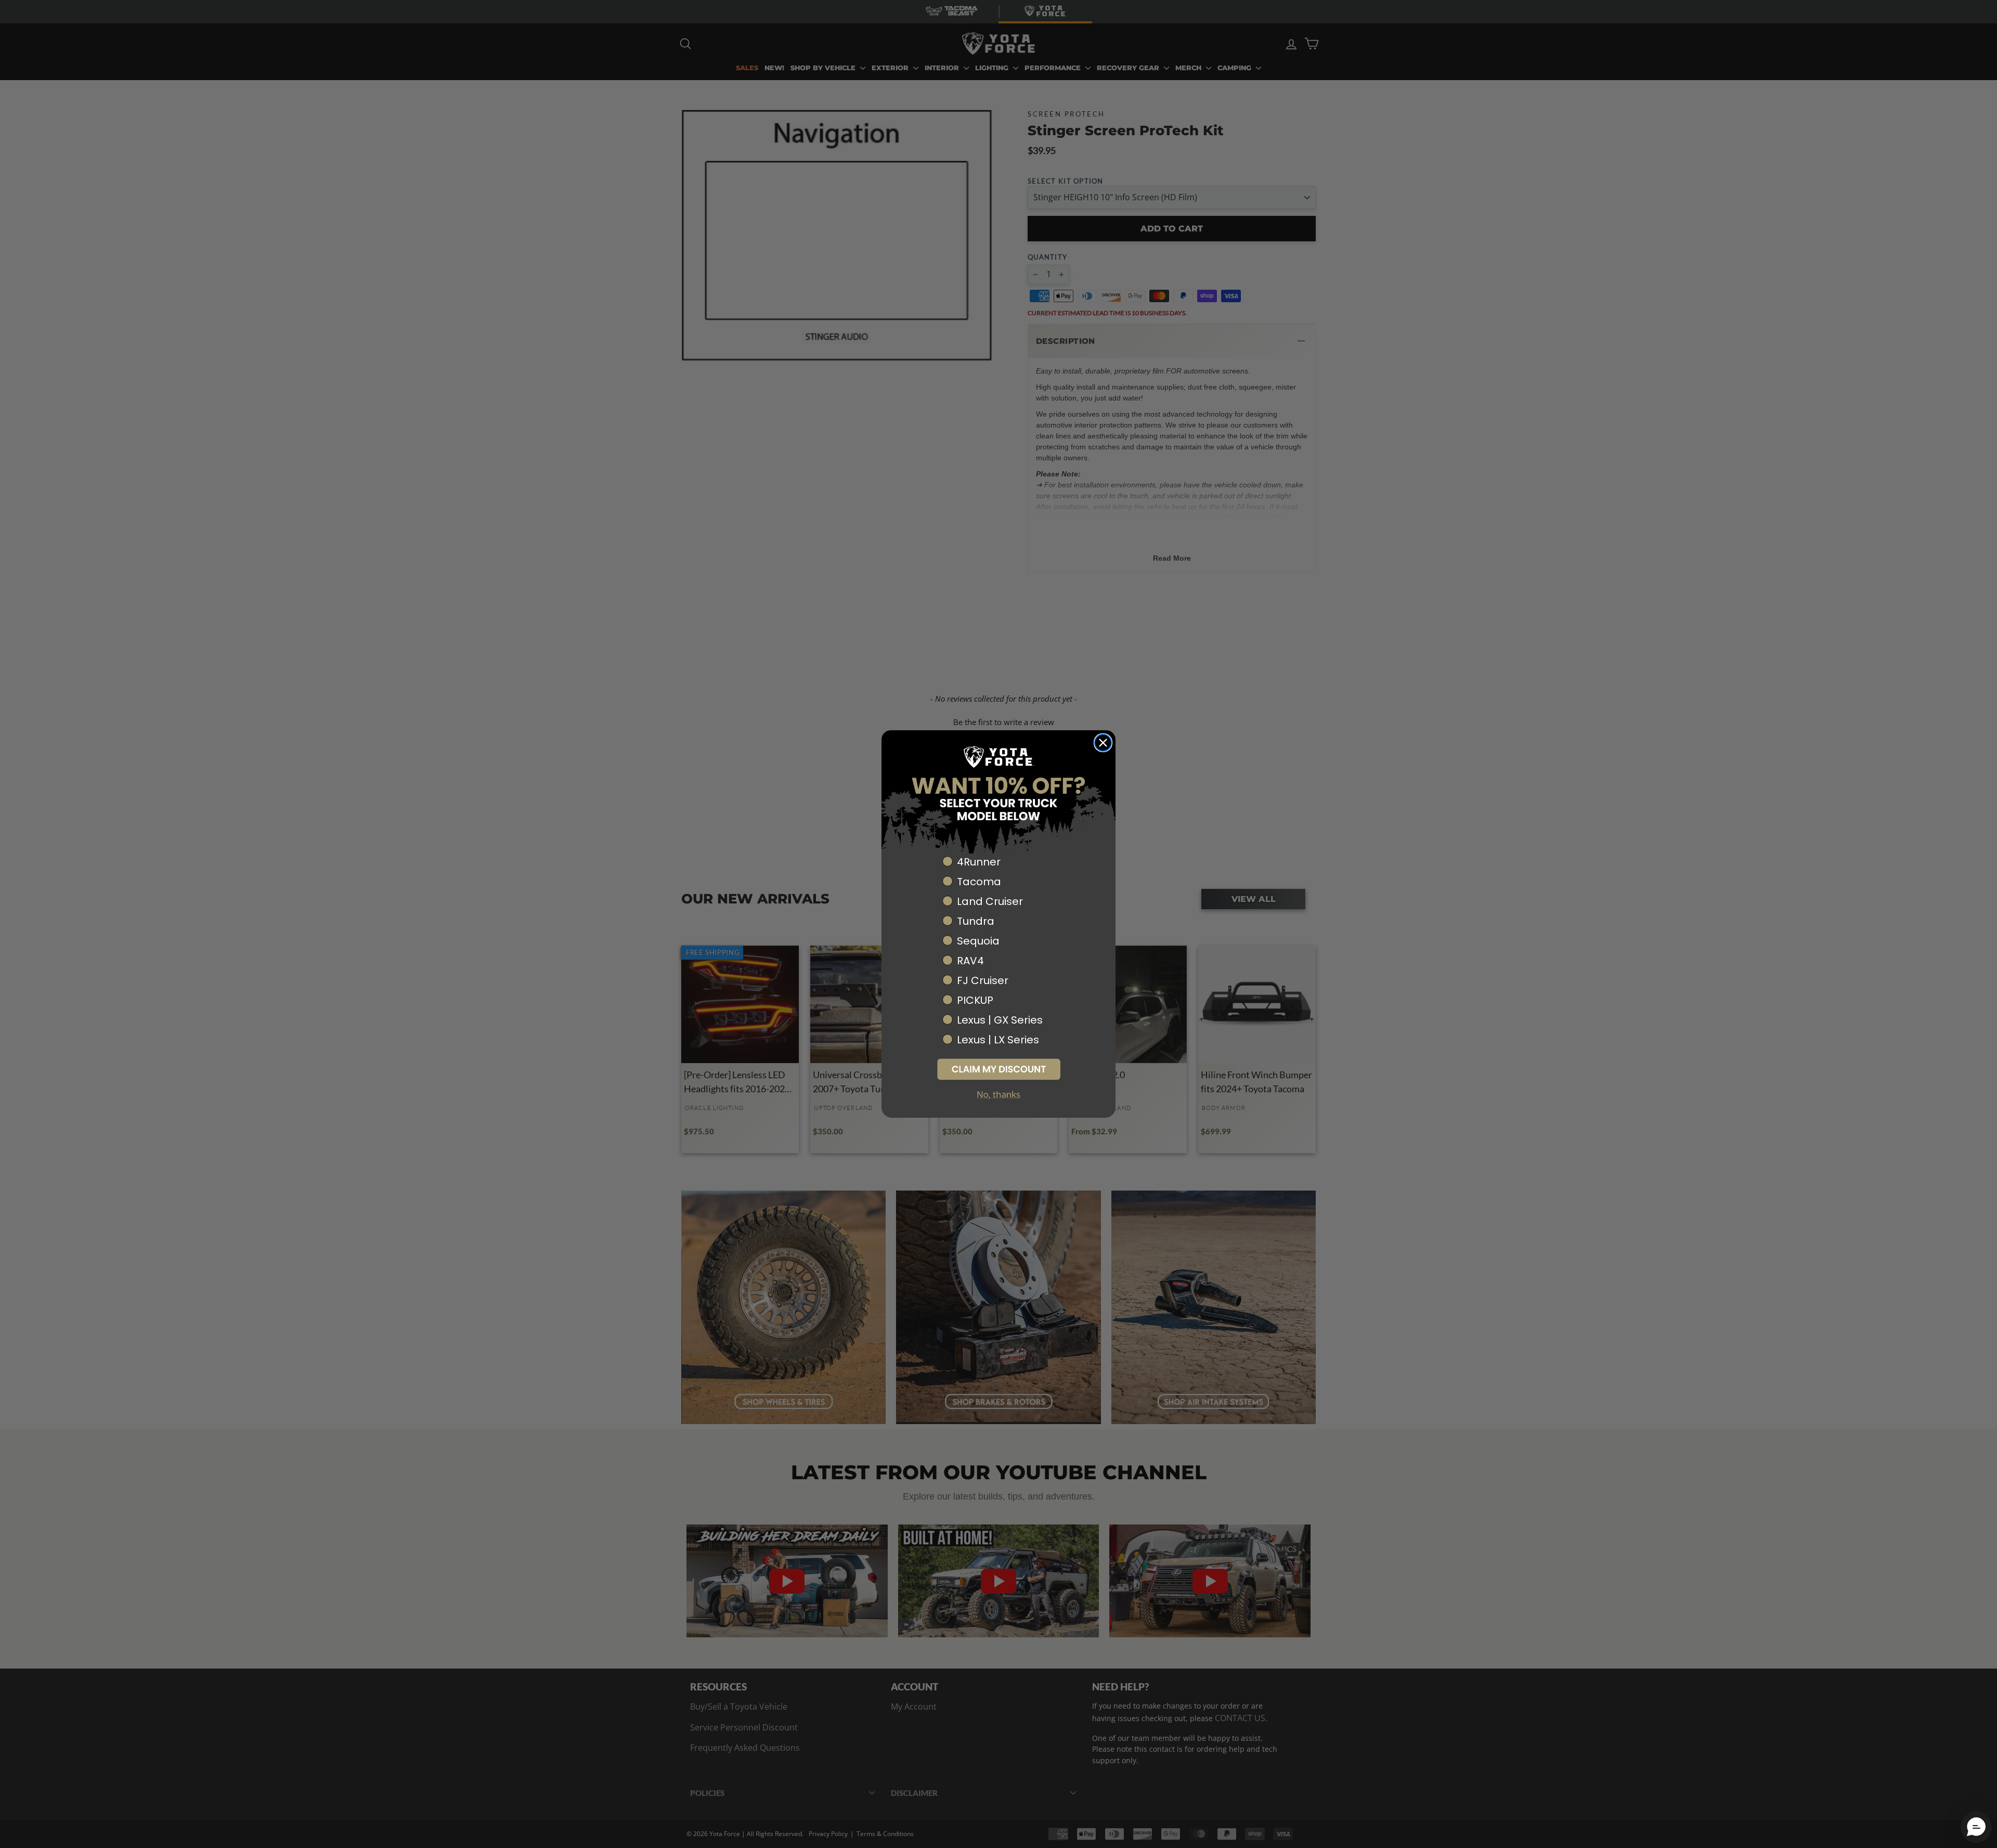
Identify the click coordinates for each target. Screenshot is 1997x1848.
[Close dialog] (1103, 743)
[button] (998, 1069)
